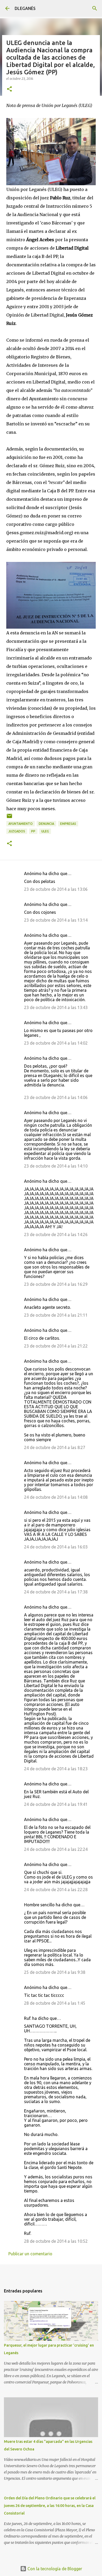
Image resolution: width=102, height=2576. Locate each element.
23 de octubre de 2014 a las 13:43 (56, 1007)
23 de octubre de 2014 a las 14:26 (56, 1235)
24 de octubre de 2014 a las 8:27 (55, 1447)
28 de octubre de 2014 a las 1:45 (55, 2003)
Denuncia (46, 824)
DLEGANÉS (25, 8)
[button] (9, 89)
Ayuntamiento (21, 824)
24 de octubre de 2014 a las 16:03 (56, 1547)
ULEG (45, 831)
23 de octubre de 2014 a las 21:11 (56, 1315)
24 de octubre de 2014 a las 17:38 (56, 1592)
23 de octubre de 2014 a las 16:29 (56, 1284)
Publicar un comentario (30, 2254)
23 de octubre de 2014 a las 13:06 (56, 889)
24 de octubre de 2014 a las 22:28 (56, 1890)
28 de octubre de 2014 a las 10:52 (56, 2241)
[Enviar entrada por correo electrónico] (9, 818)
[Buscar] (95, 8)
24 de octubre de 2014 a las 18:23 (56, 1769)
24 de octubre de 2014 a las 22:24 (56, 1849)
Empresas (68, 824)
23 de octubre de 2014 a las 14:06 (56, 1097)
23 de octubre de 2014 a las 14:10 (56, 1166)
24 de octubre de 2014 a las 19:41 (56, 1804)
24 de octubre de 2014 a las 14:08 (56, 1497)
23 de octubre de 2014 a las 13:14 (56, 920)
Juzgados (17, 831)
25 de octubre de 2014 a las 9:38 (55, 1972)
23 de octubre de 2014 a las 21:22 (56, 1346)
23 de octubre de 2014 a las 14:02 (56, 1043)
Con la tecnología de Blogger (54, 2569)
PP (33, 831)
